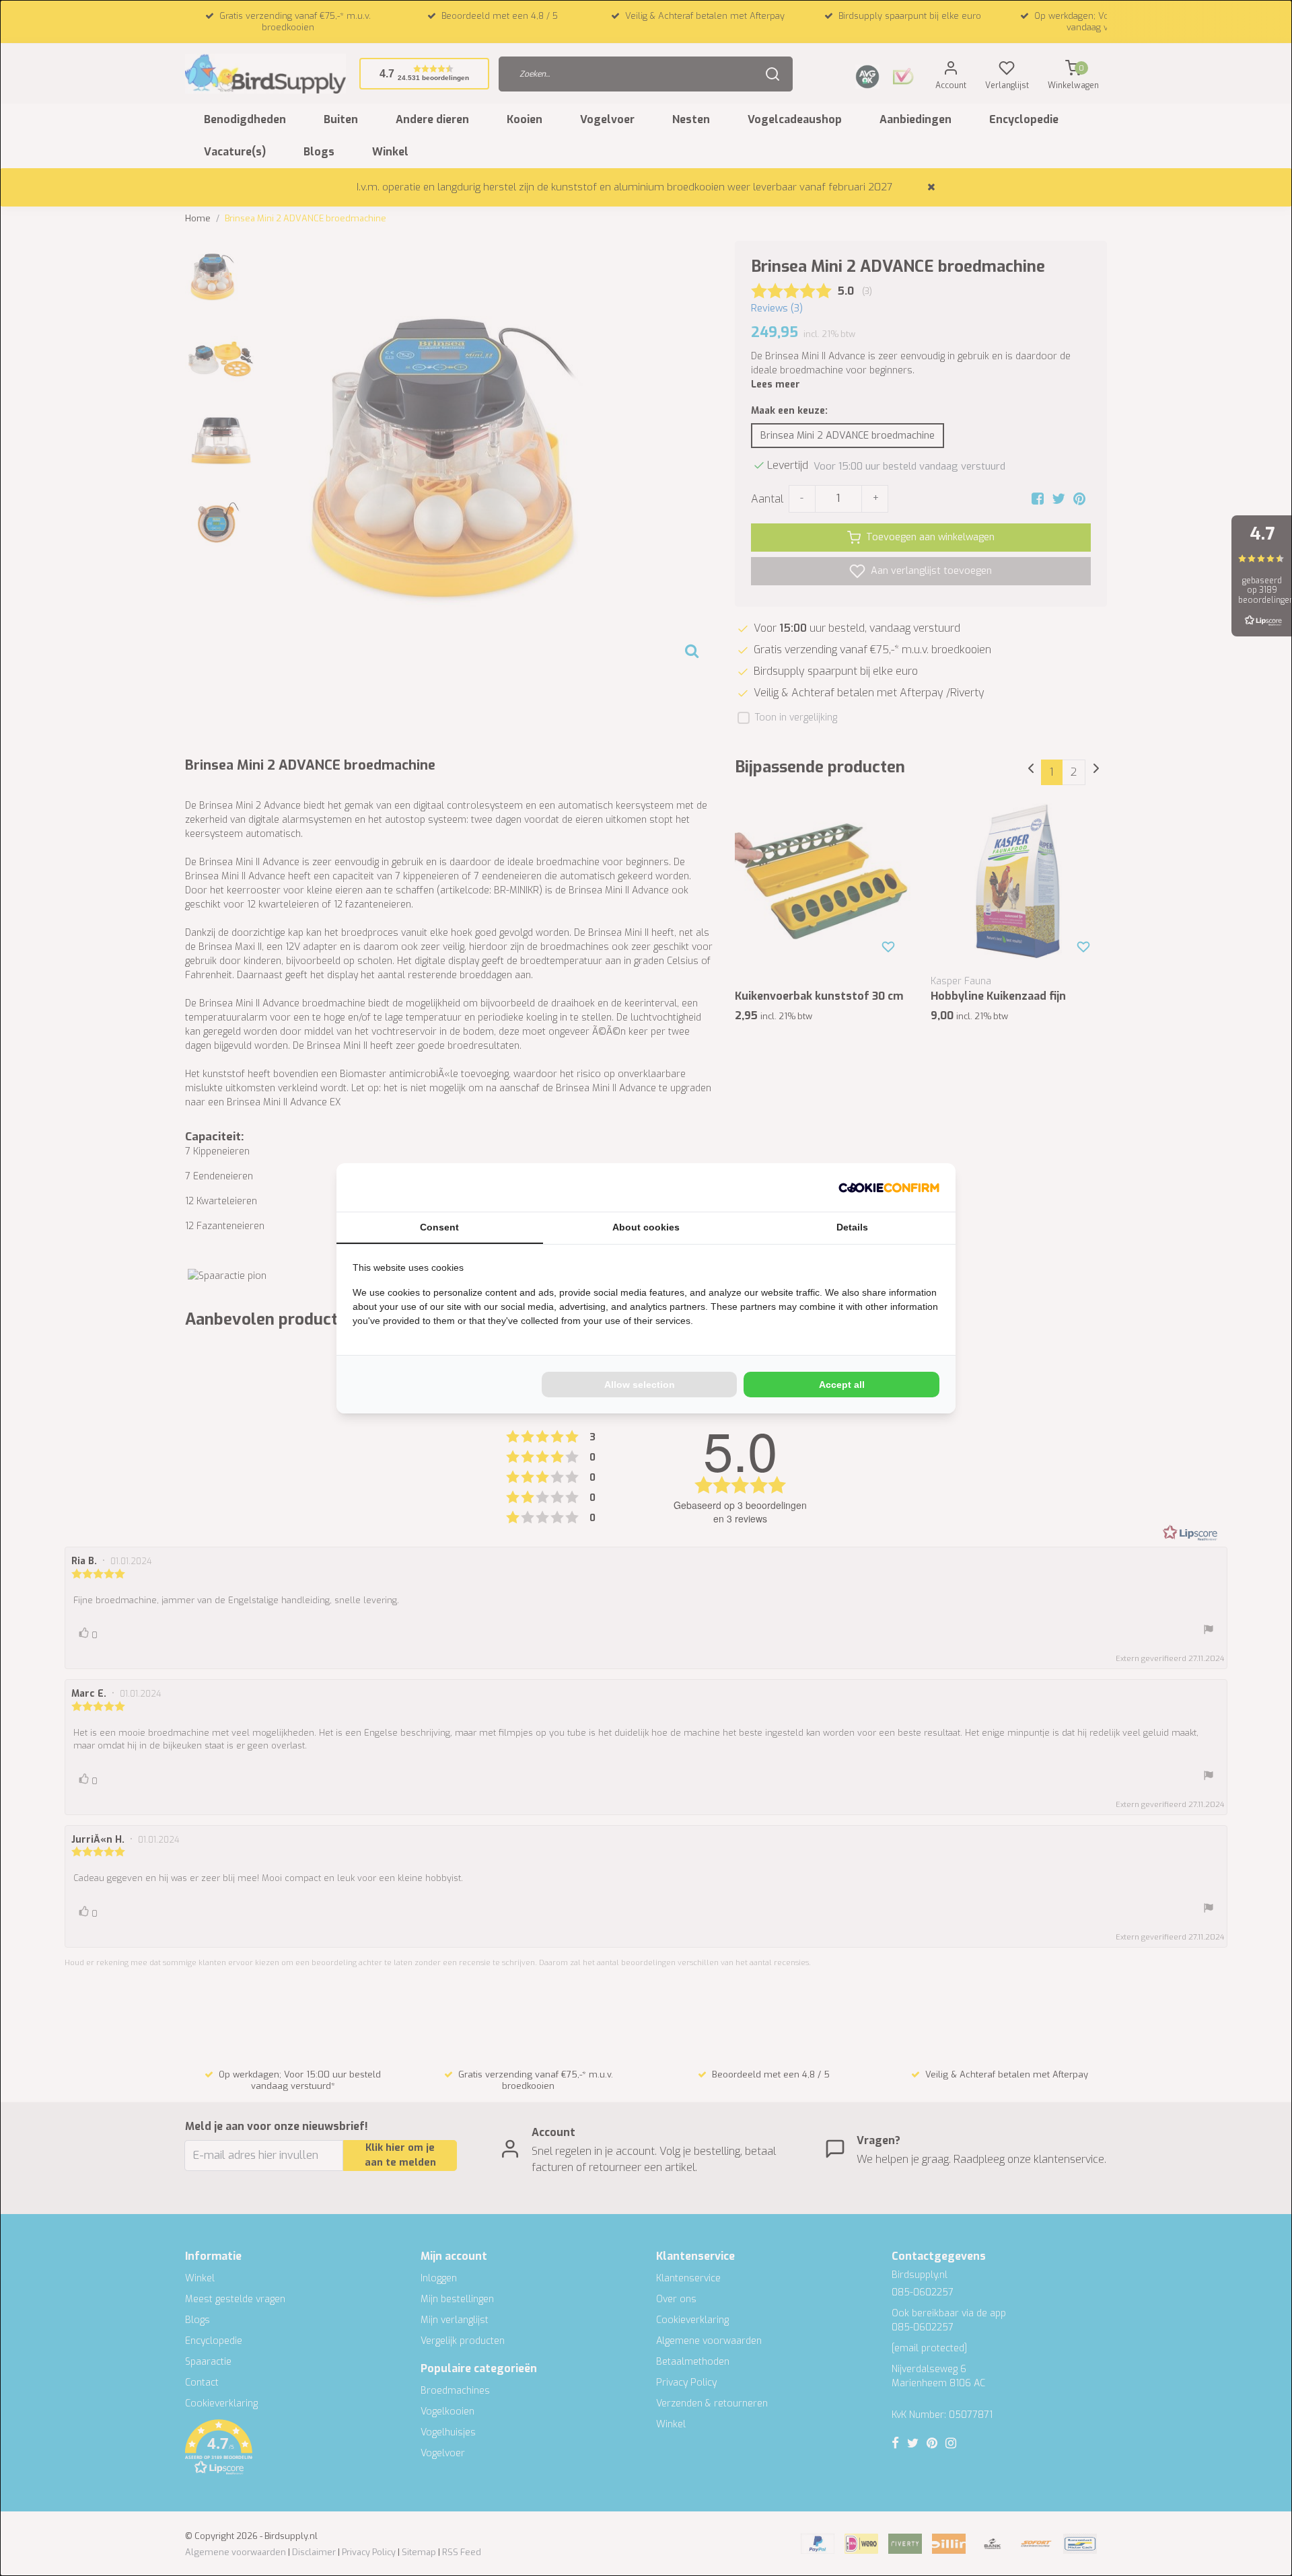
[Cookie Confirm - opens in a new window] (889, 1187)
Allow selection (640, 1385)
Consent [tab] (439, 1227)
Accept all (842, 1385)
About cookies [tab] (646, 1227)
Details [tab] (852, 1227)
